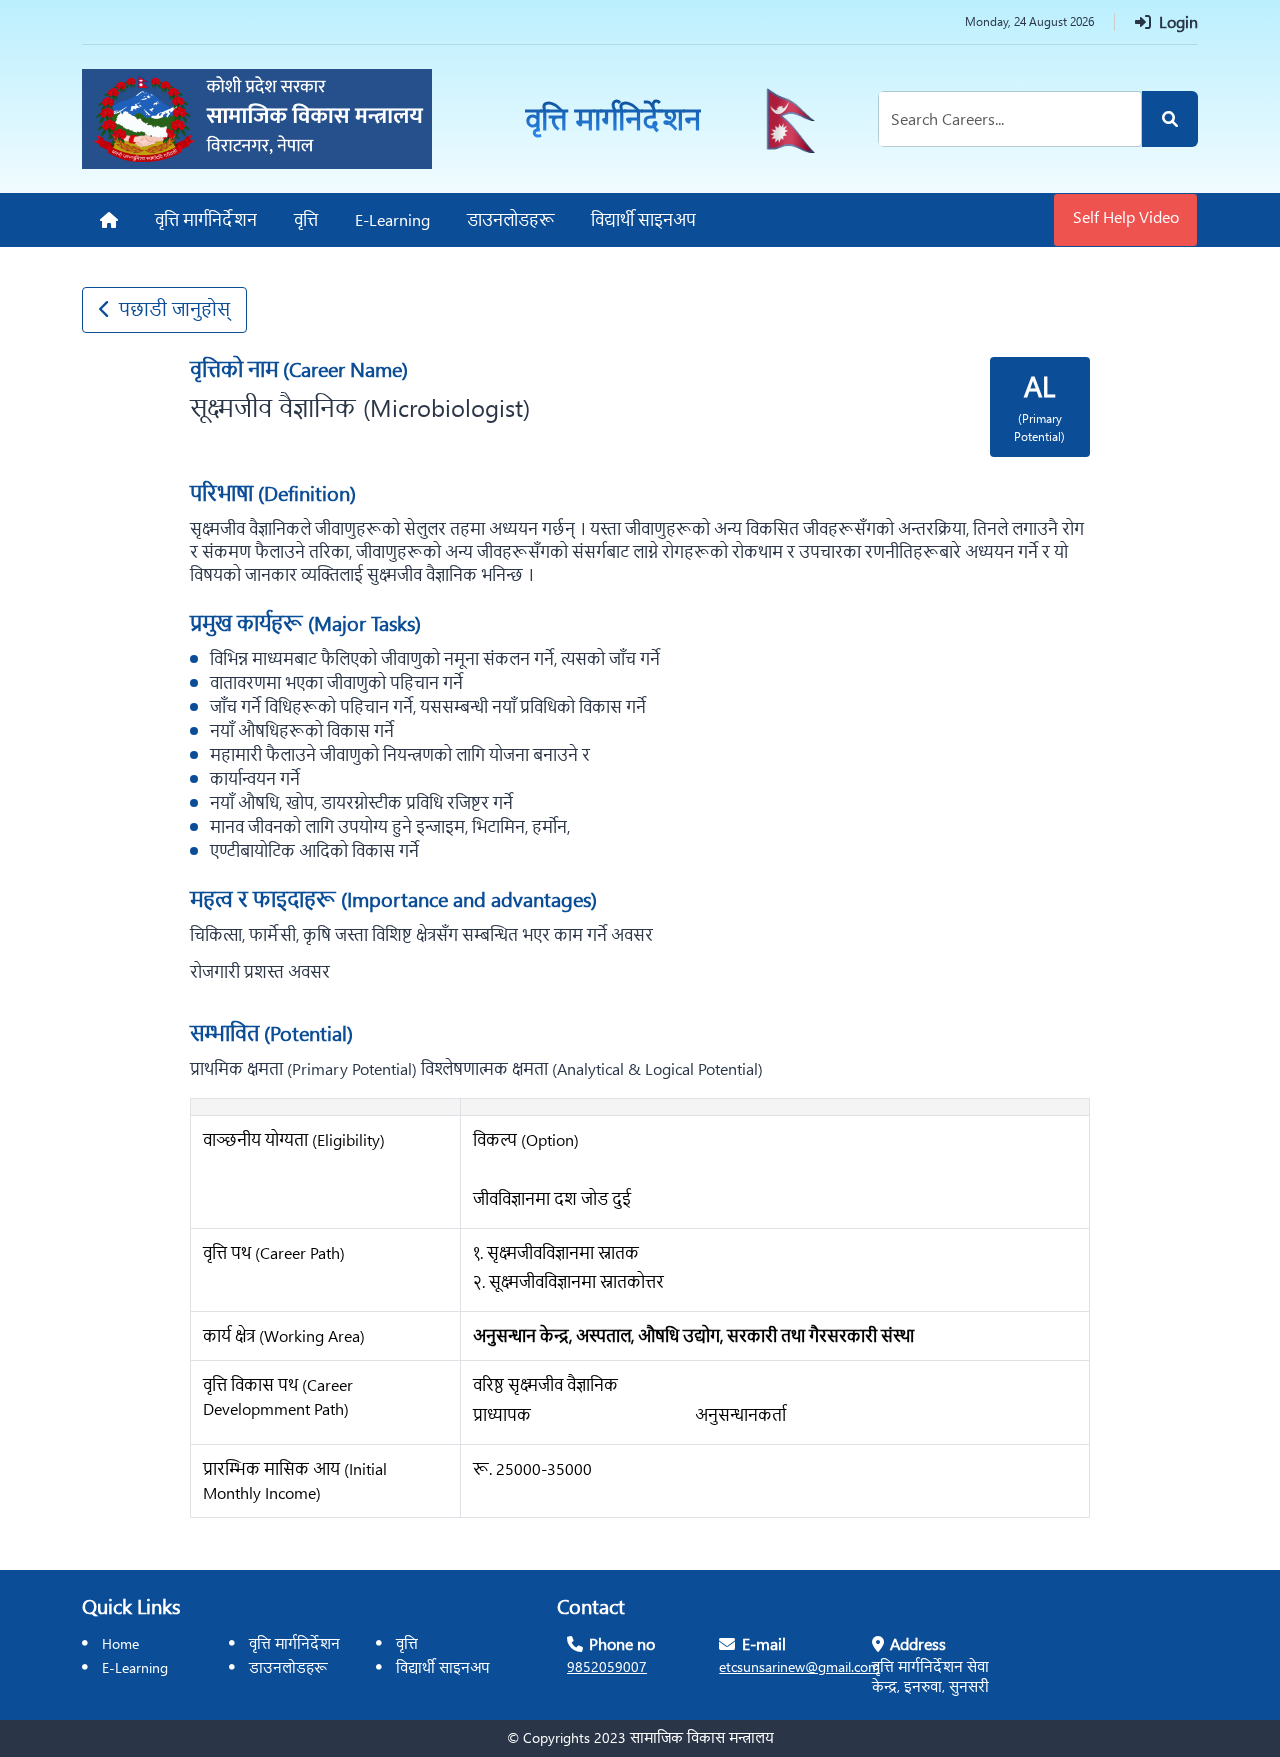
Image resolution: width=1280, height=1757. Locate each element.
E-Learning (135, 1667)
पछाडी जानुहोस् (174, 308)
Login (1174, 21)
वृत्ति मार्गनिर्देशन (294, 1643)
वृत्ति (407, 1643)
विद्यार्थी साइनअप (442, 1667)
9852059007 (607, 1666)
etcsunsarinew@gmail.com (799, 1666)
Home (120, 1643)
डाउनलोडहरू (288, 1667)
